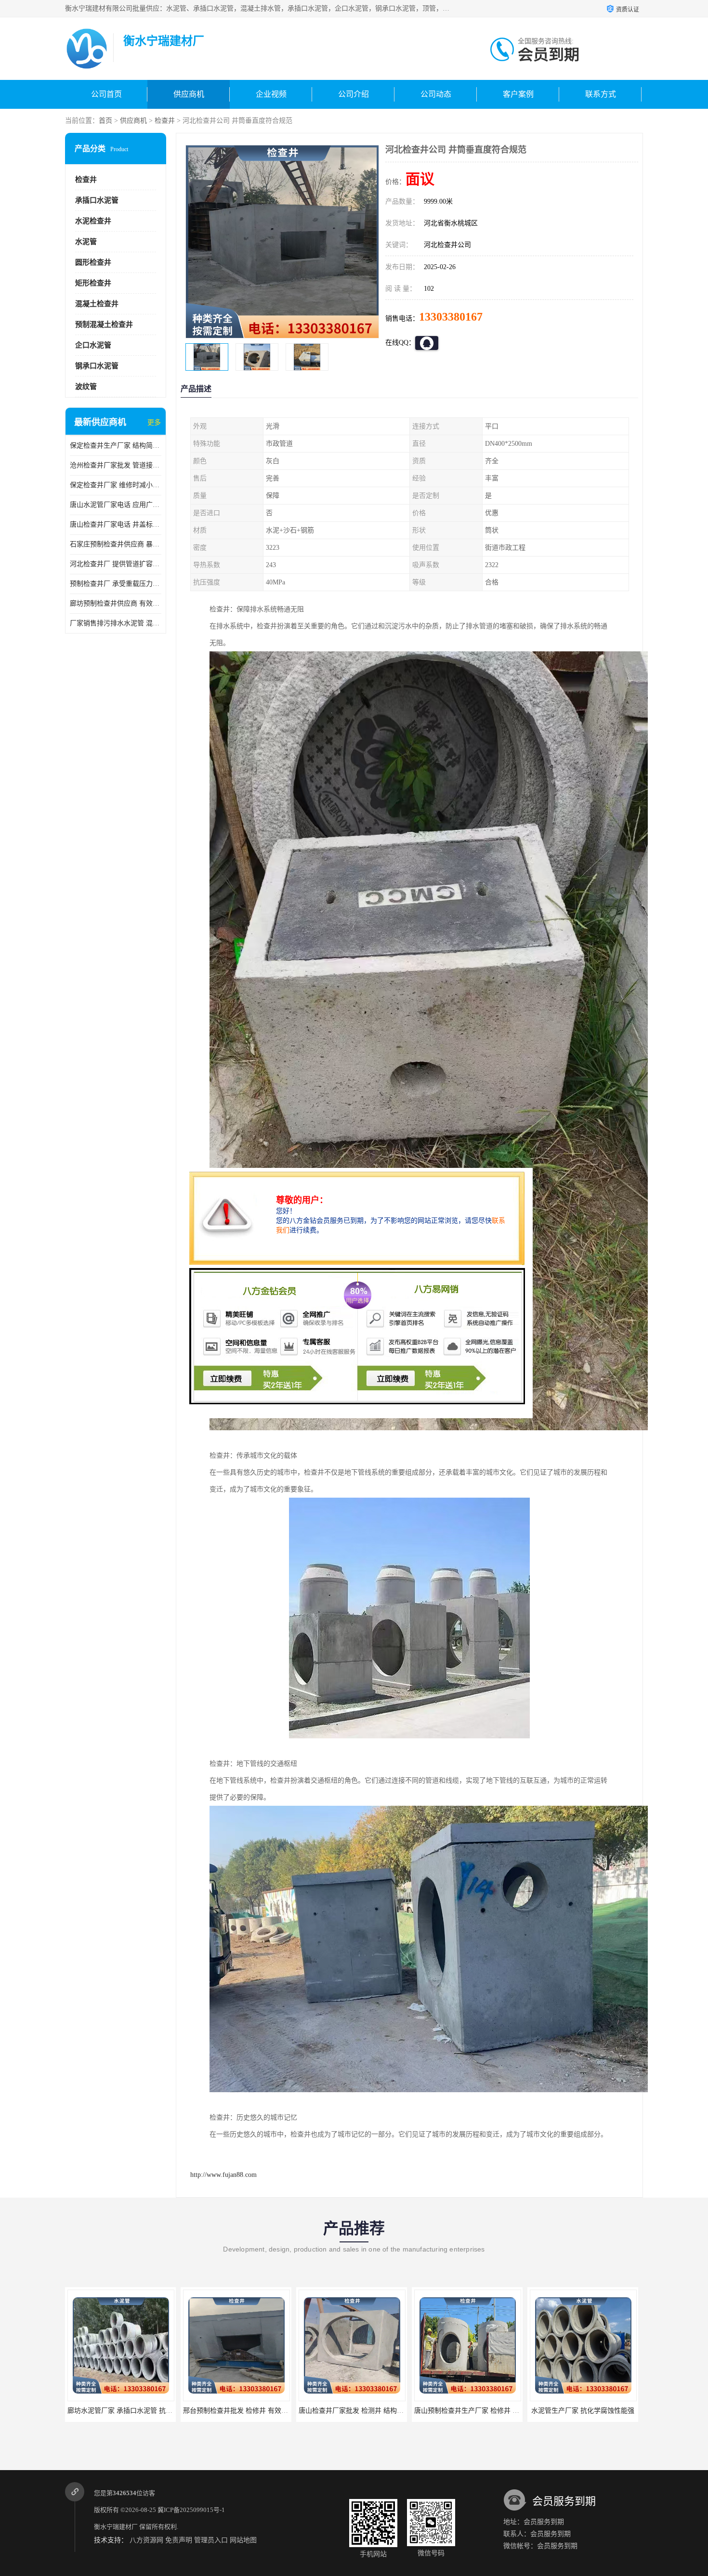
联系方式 (601, 94)
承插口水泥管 (97, 200)
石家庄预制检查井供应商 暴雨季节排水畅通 (116, 544)
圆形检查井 (93, 262)
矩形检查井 (93, 283)
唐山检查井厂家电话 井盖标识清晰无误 (116, 524)
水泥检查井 (93, 221)
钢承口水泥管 (97, 366)
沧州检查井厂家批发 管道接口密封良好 (116, 465)
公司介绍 (354, 94)
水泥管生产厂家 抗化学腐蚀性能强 (467, 2411)
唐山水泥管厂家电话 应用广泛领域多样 (116, 505)
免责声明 (179, 2540)
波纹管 (86, 387)
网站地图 (243, 2540)
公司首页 (106, 94)
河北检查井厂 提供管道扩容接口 (116, 564)
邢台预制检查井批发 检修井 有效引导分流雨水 (137, 2411)
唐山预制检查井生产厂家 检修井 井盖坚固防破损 (371, 2411)
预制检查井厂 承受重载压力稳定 (116, 584)
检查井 (165, 121)
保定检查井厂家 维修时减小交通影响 (116, 485)
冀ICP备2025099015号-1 (191, 2510)
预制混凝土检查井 (104, 324)
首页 (105, 121)
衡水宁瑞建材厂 (116, 2527)
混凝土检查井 (97, 304)
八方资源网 (146, 2540)
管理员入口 (211, 2540)
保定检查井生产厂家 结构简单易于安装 (116, 446)
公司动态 (436, 94)
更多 (154, 422)
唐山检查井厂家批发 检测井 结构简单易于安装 (252, 2411)
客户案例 (518, 94)
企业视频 (271, 94)
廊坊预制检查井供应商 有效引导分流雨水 (116, 603)
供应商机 (189, 94)
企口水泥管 (93, 345)
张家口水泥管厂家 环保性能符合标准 (585, 2411)
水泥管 (86, 242)
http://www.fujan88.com (223, 2175)
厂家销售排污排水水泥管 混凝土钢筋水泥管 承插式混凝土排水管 (116, 623)
